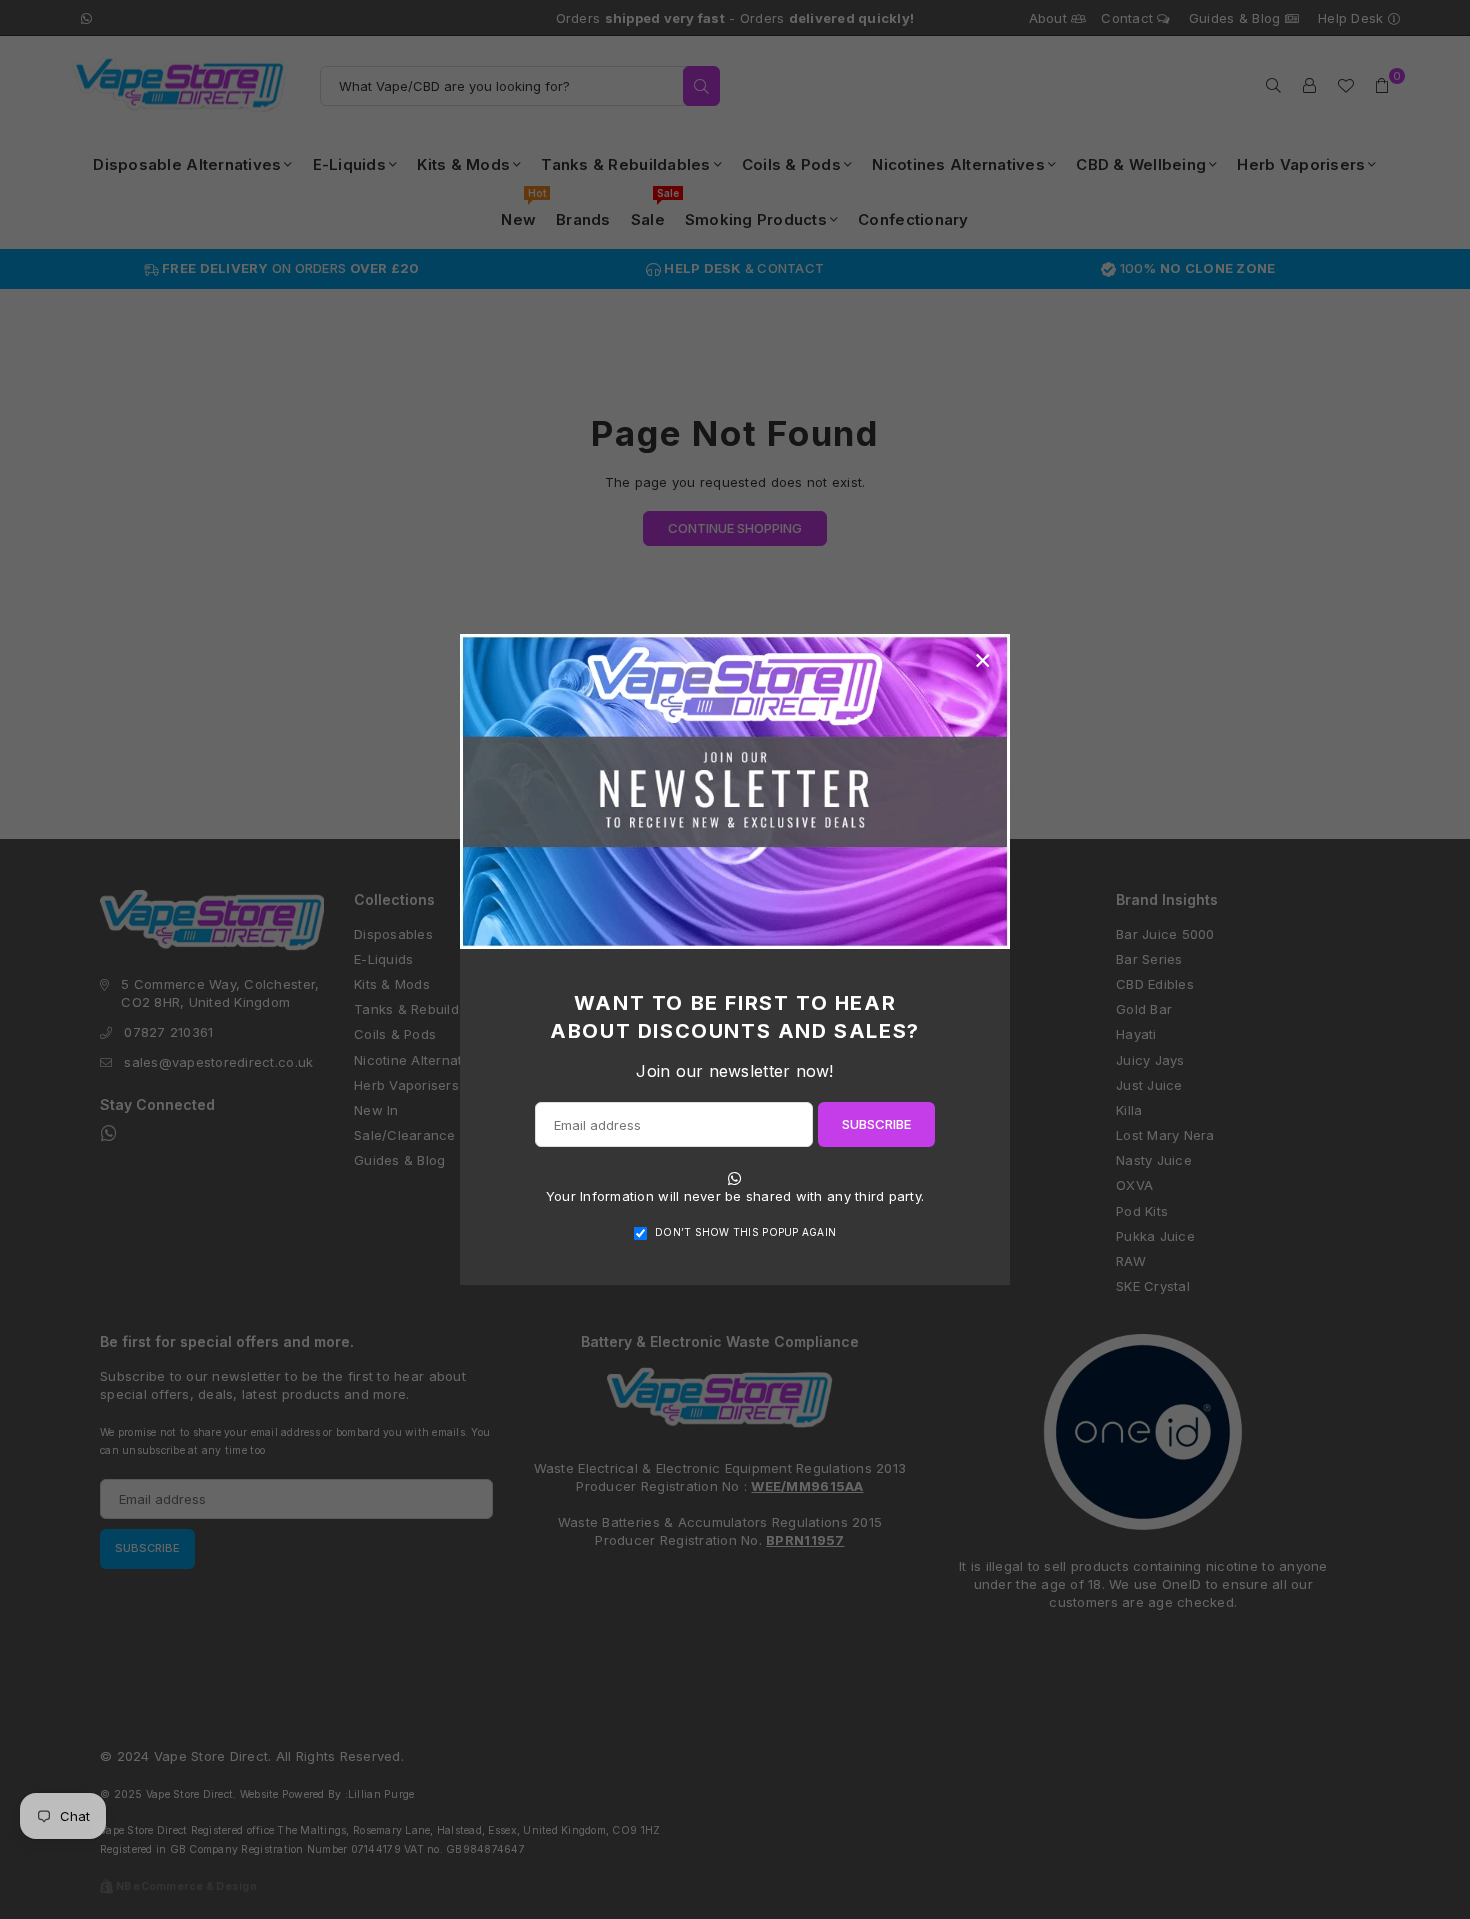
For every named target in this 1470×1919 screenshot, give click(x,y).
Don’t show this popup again (745, 1232)
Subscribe (876, 1124)
